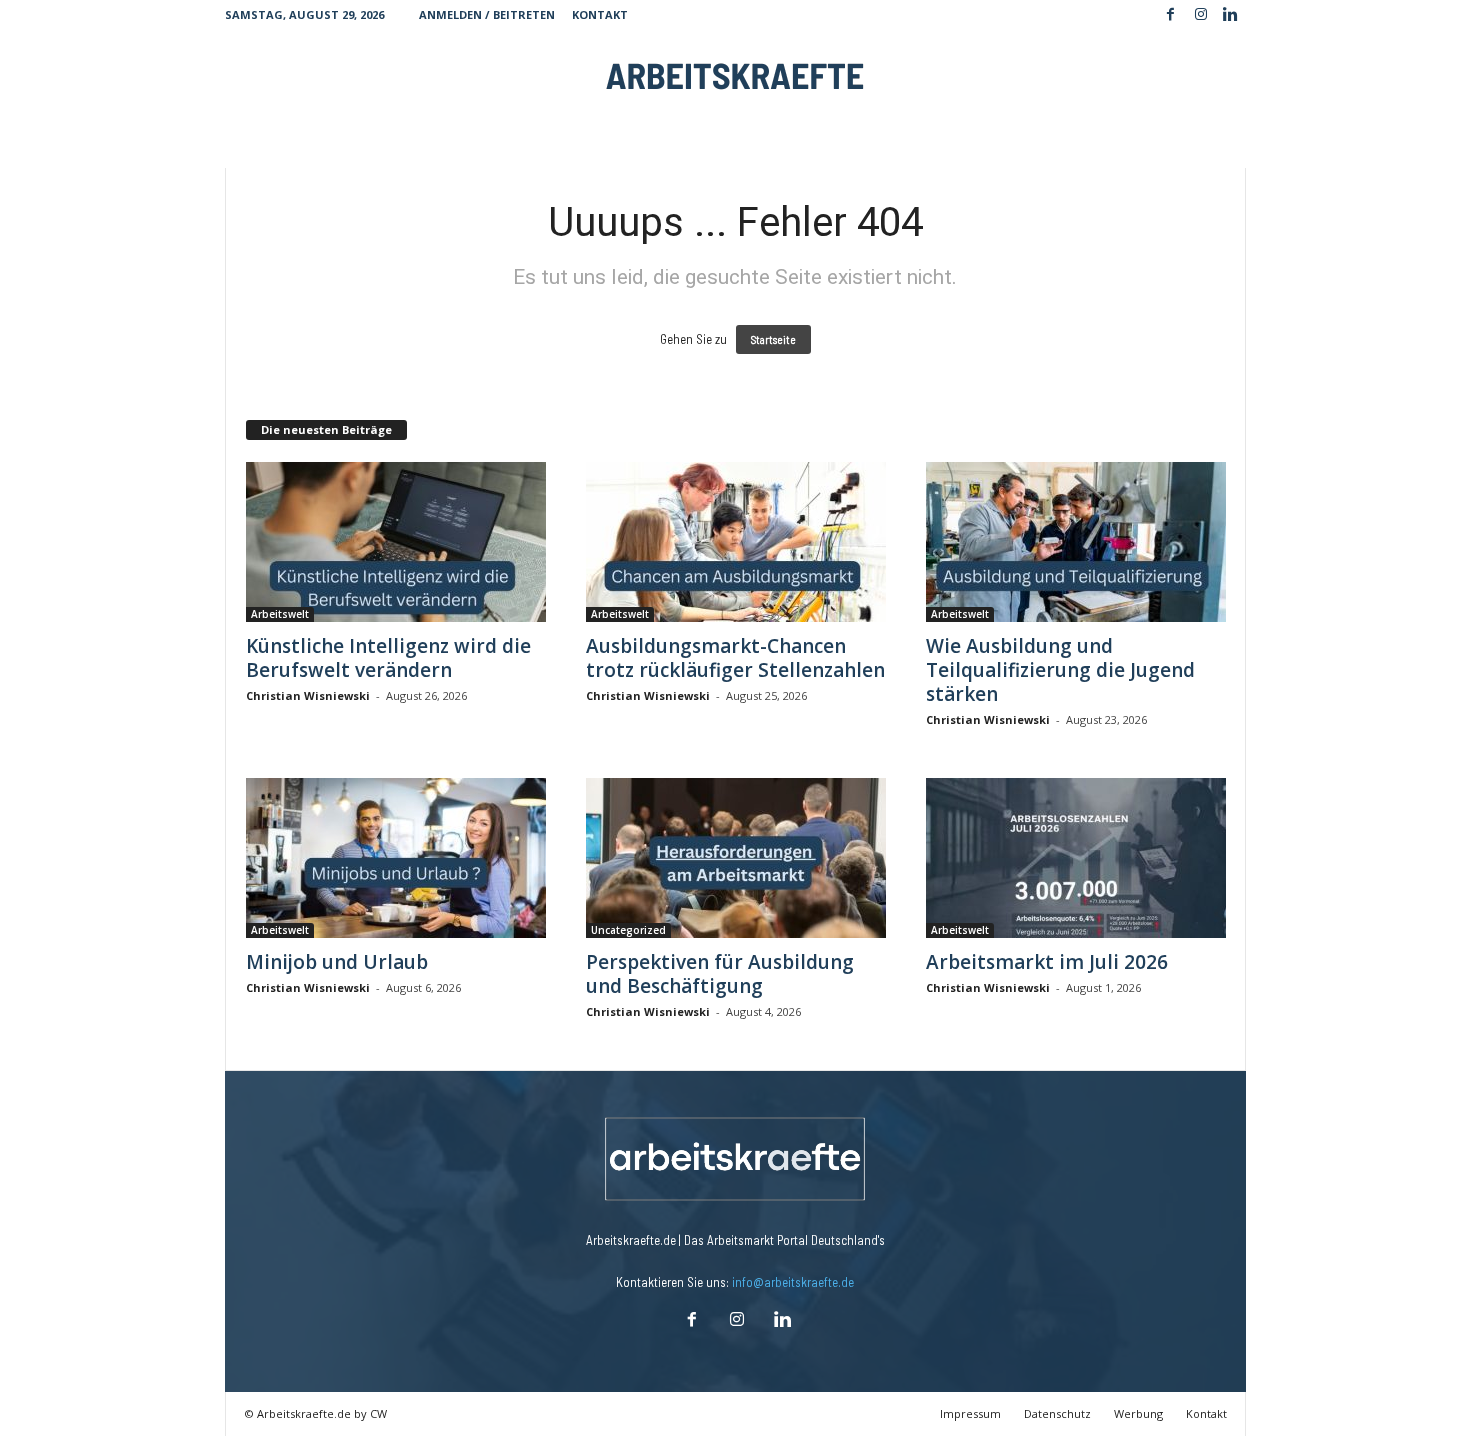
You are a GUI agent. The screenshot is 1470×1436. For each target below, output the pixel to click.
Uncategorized (628, 930)
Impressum (970, 1413)
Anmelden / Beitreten (487, 14)
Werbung (1138, 1413)
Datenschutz (1057, 1413)
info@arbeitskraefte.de (793, 1282)
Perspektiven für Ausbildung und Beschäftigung (720, 974)
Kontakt (600, 14)
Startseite (773, 339)
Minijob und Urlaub (337, 962)
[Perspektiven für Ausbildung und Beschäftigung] (736, 858)
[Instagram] (1201, 15)
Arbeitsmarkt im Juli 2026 (1047, 962)
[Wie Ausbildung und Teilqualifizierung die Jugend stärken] (1076, 542)
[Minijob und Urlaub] (396, 858)
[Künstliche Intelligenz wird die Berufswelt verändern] (396, 542)
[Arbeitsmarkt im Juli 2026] (1076, 858)
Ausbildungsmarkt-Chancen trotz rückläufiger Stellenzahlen (735, 658)
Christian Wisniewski (308, 695)
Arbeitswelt (280, 614)
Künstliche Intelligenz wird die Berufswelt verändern (388, 658)
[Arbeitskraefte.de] (735, 75)
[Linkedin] (1231, 15)
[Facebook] (1171, 15)
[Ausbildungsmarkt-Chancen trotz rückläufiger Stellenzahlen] (736, 542)
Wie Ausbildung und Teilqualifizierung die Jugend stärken (1060, 670)
